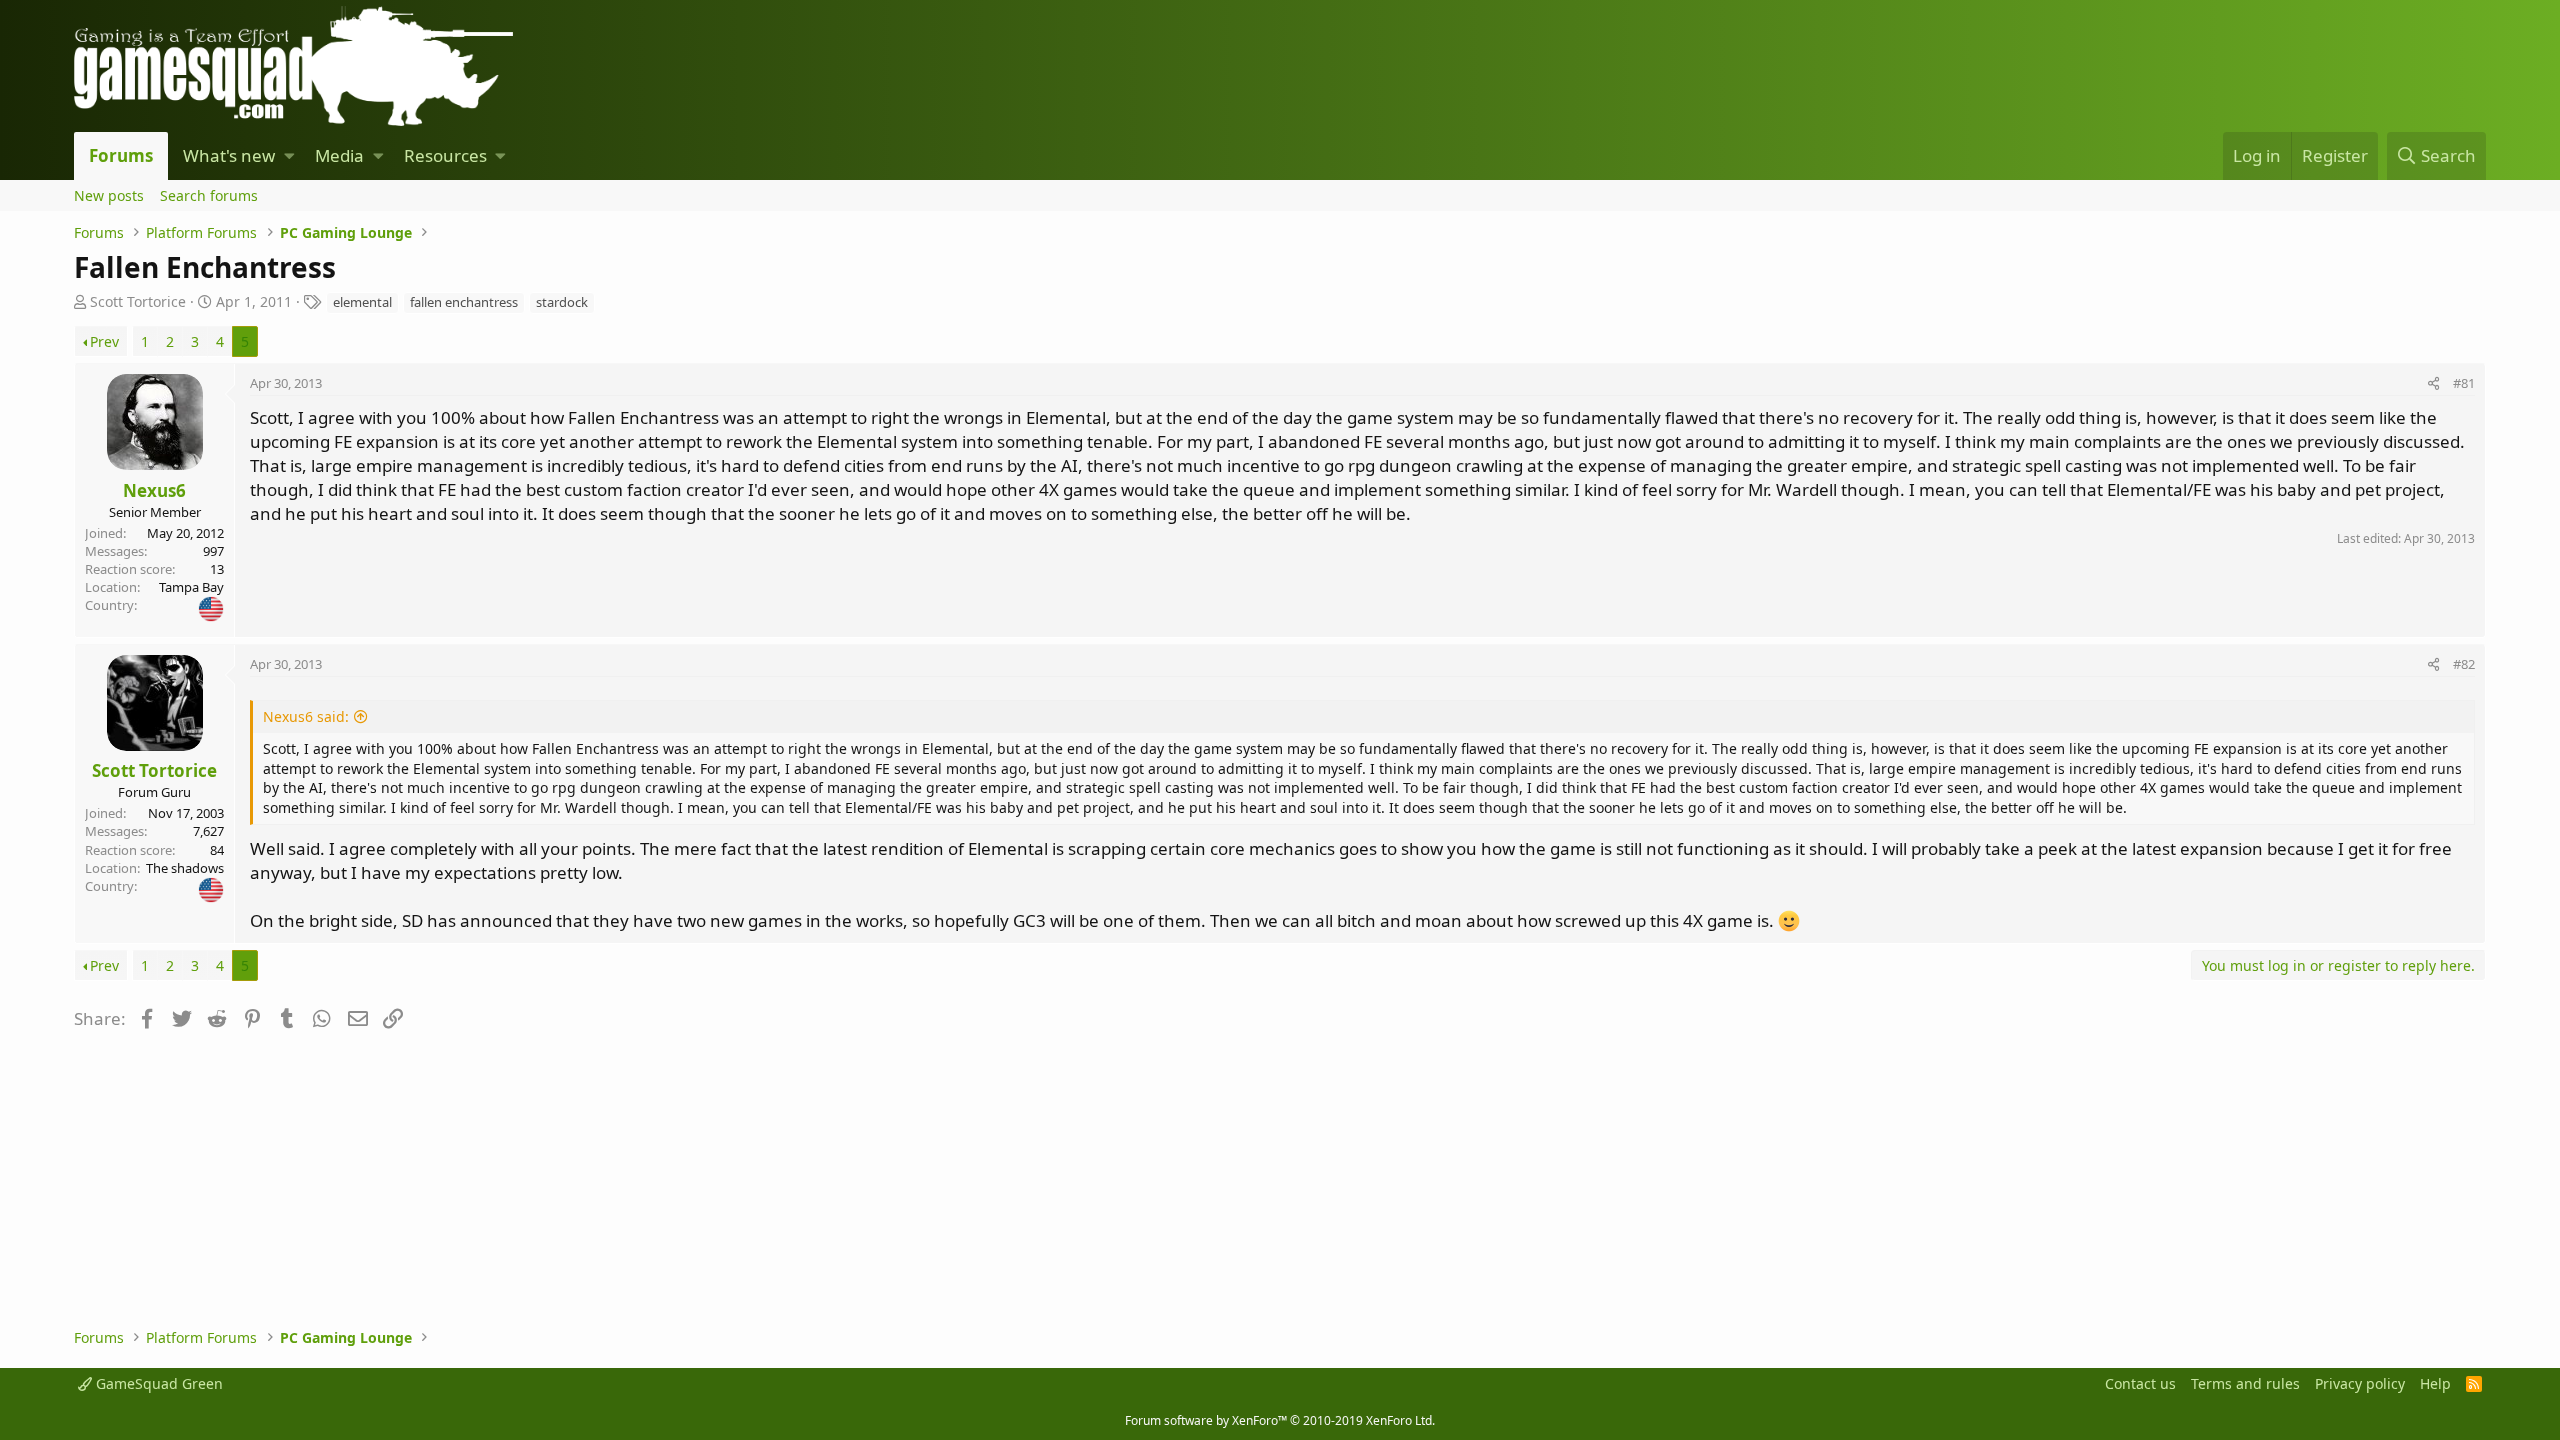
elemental (362, 302)
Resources (445, 155)
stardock (562, 302)
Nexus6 (154, 490)
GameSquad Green (157, 1383)
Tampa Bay (191, 587)
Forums (121, 155)
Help (2435, 1383)
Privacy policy (2360, 1383)
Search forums (209, 195)
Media (339, 155)
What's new (229, 155)
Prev (104, 341)
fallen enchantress (464, 302)
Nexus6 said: (306, 716)
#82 (2464, 664)
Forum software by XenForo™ (1280, 1420)
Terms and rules (2245, 1383)
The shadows (185, 868)
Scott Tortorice (138, 301)
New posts (109, 195)
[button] (289, 156)
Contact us (2140, 1383)
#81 (2464, 383)
